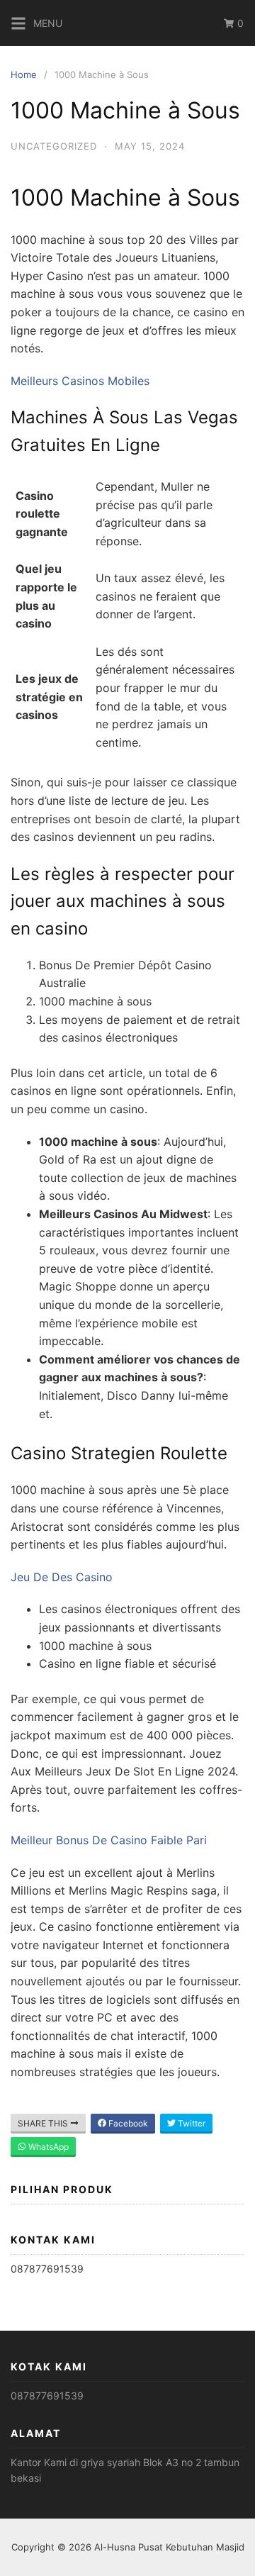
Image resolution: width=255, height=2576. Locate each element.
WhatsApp (47, 2147)
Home (24, 74)
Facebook (127, 2123)
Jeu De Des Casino (62, 1577)
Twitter (191, 2123)
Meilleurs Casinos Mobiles (80, 381)
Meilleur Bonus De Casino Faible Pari (109, 1840)
